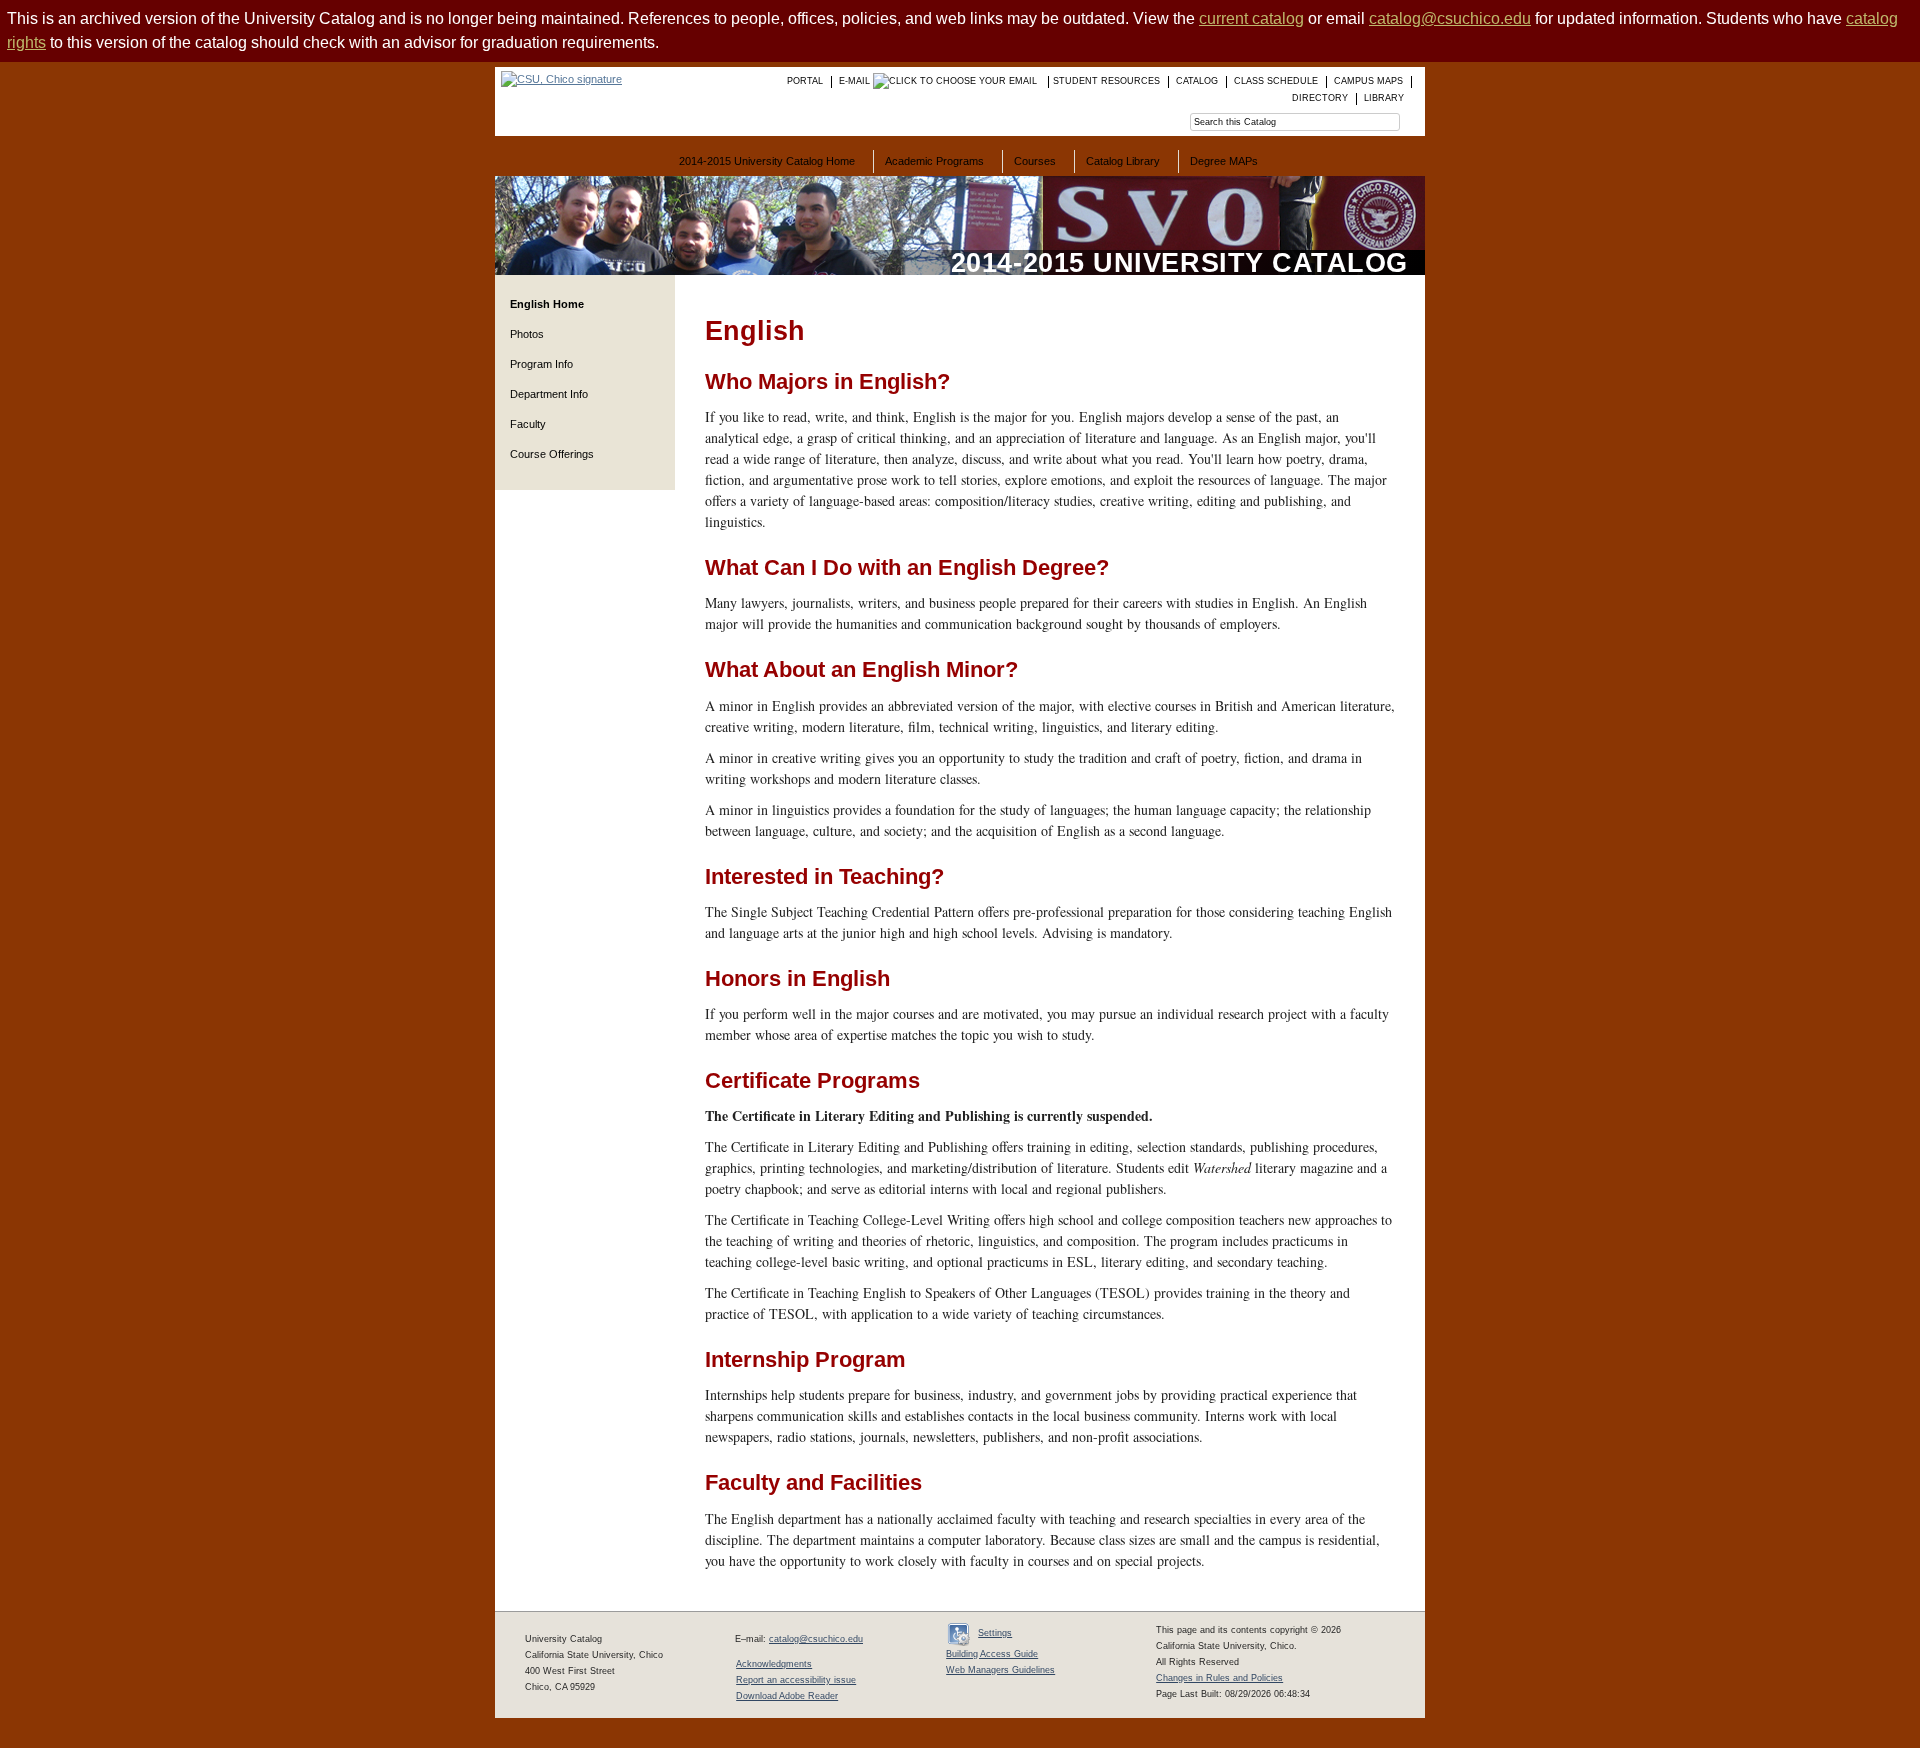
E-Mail (856, 81)
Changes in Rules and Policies (1219, 1678)
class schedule (1276, 81)
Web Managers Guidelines (1000, 1670)
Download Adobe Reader (787, 1696)
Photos (527, 334)
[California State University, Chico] (558, 79)
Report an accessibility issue (796, 1680)
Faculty (528, 424)
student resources (1106, 81)
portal (805, 81)
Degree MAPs (1224, 161)
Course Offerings (552, 454)
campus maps (1368, 81)
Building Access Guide (992, 1654)
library (1384, 98)
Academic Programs (934, 161)
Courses (1035, 161)
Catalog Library (1123, 161)
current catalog (1251, 18)
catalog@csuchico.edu (1450, 18)
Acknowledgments (774, 1664)
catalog (1197, 81)
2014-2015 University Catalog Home (767, 161)
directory (1320, 98)
